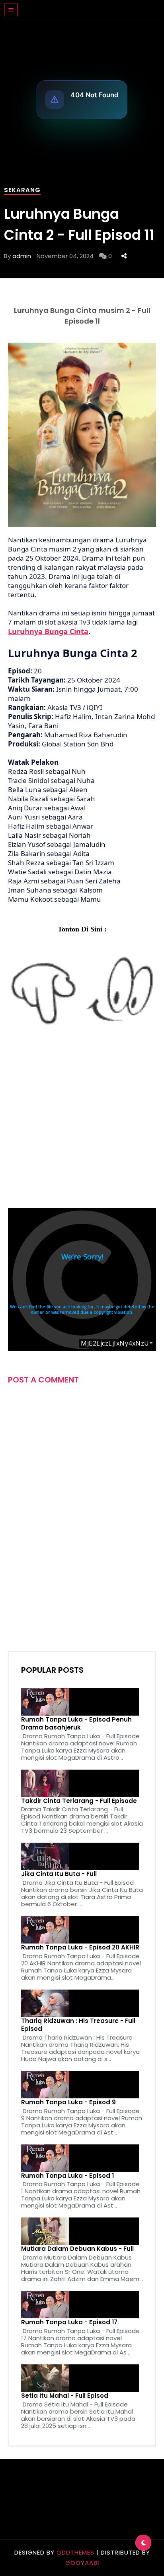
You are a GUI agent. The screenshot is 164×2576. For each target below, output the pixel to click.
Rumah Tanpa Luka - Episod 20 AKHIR (80, 1947)
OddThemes (75, 2552)
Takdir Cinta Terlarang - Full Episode (79, 1801)
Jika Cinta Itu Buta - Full (59, 1874)
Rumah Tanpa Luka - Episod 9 (68, 2102)
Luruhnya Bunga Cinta (48, 631)
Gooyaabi (82, 2563)
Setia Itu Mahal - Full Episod (65, 2396)
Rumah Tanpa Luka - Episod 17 (69, 2322)
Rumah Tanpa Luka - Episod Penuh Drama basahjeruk (76, 1724)
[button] (11, 10)
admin (22, 256)
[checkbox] (143, 2543)
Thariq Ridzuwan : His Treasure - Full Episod (78, 2025)
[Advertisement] (82, 1124)
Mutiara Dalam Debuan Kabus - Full (77, 2249)
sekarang (22, 190)
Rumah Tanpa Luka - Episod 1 (67, 2176)
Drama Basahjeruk (73, 6)
